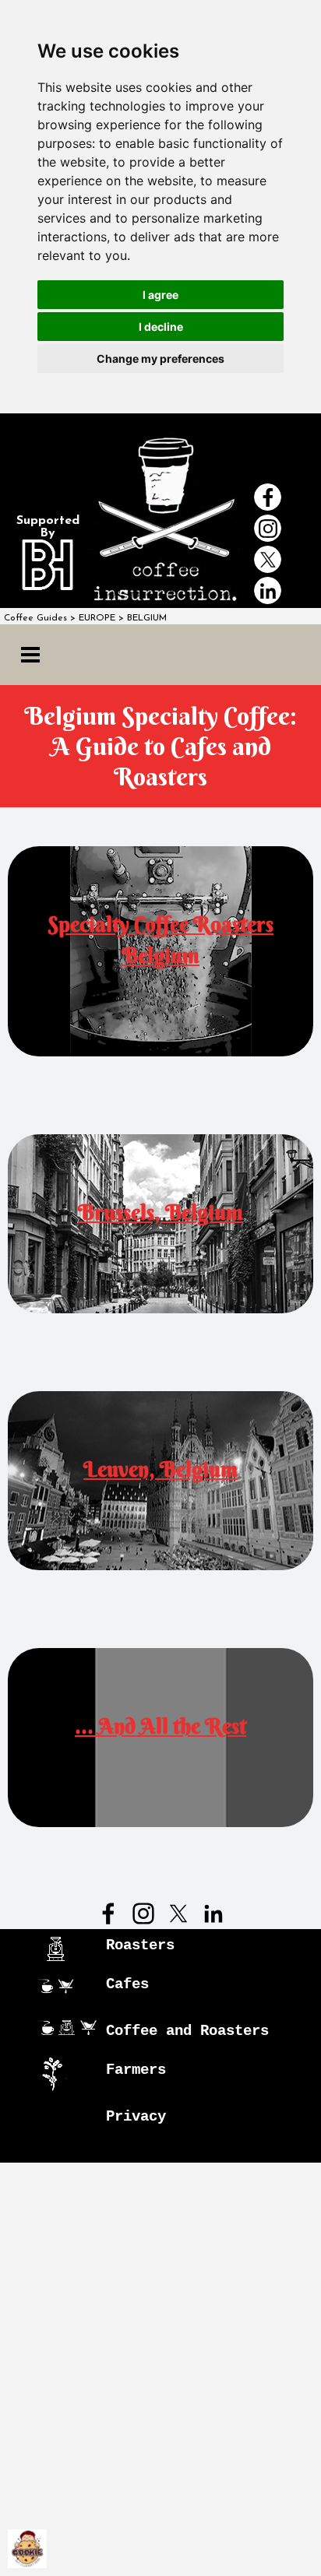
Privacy (136, 2117)
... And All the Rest (160, 1726)
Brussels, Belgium (160, 1212)
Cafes (127, 1984)
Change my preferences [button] (160, 358)
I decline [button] (161, 327)
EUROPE (97, 618)
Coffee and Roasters (187, 2031)
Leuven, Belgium (160, 1469)
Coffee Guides (35, 618)
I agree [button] (160, 295)
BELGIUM (147, 618)
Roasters (140, 1945)
